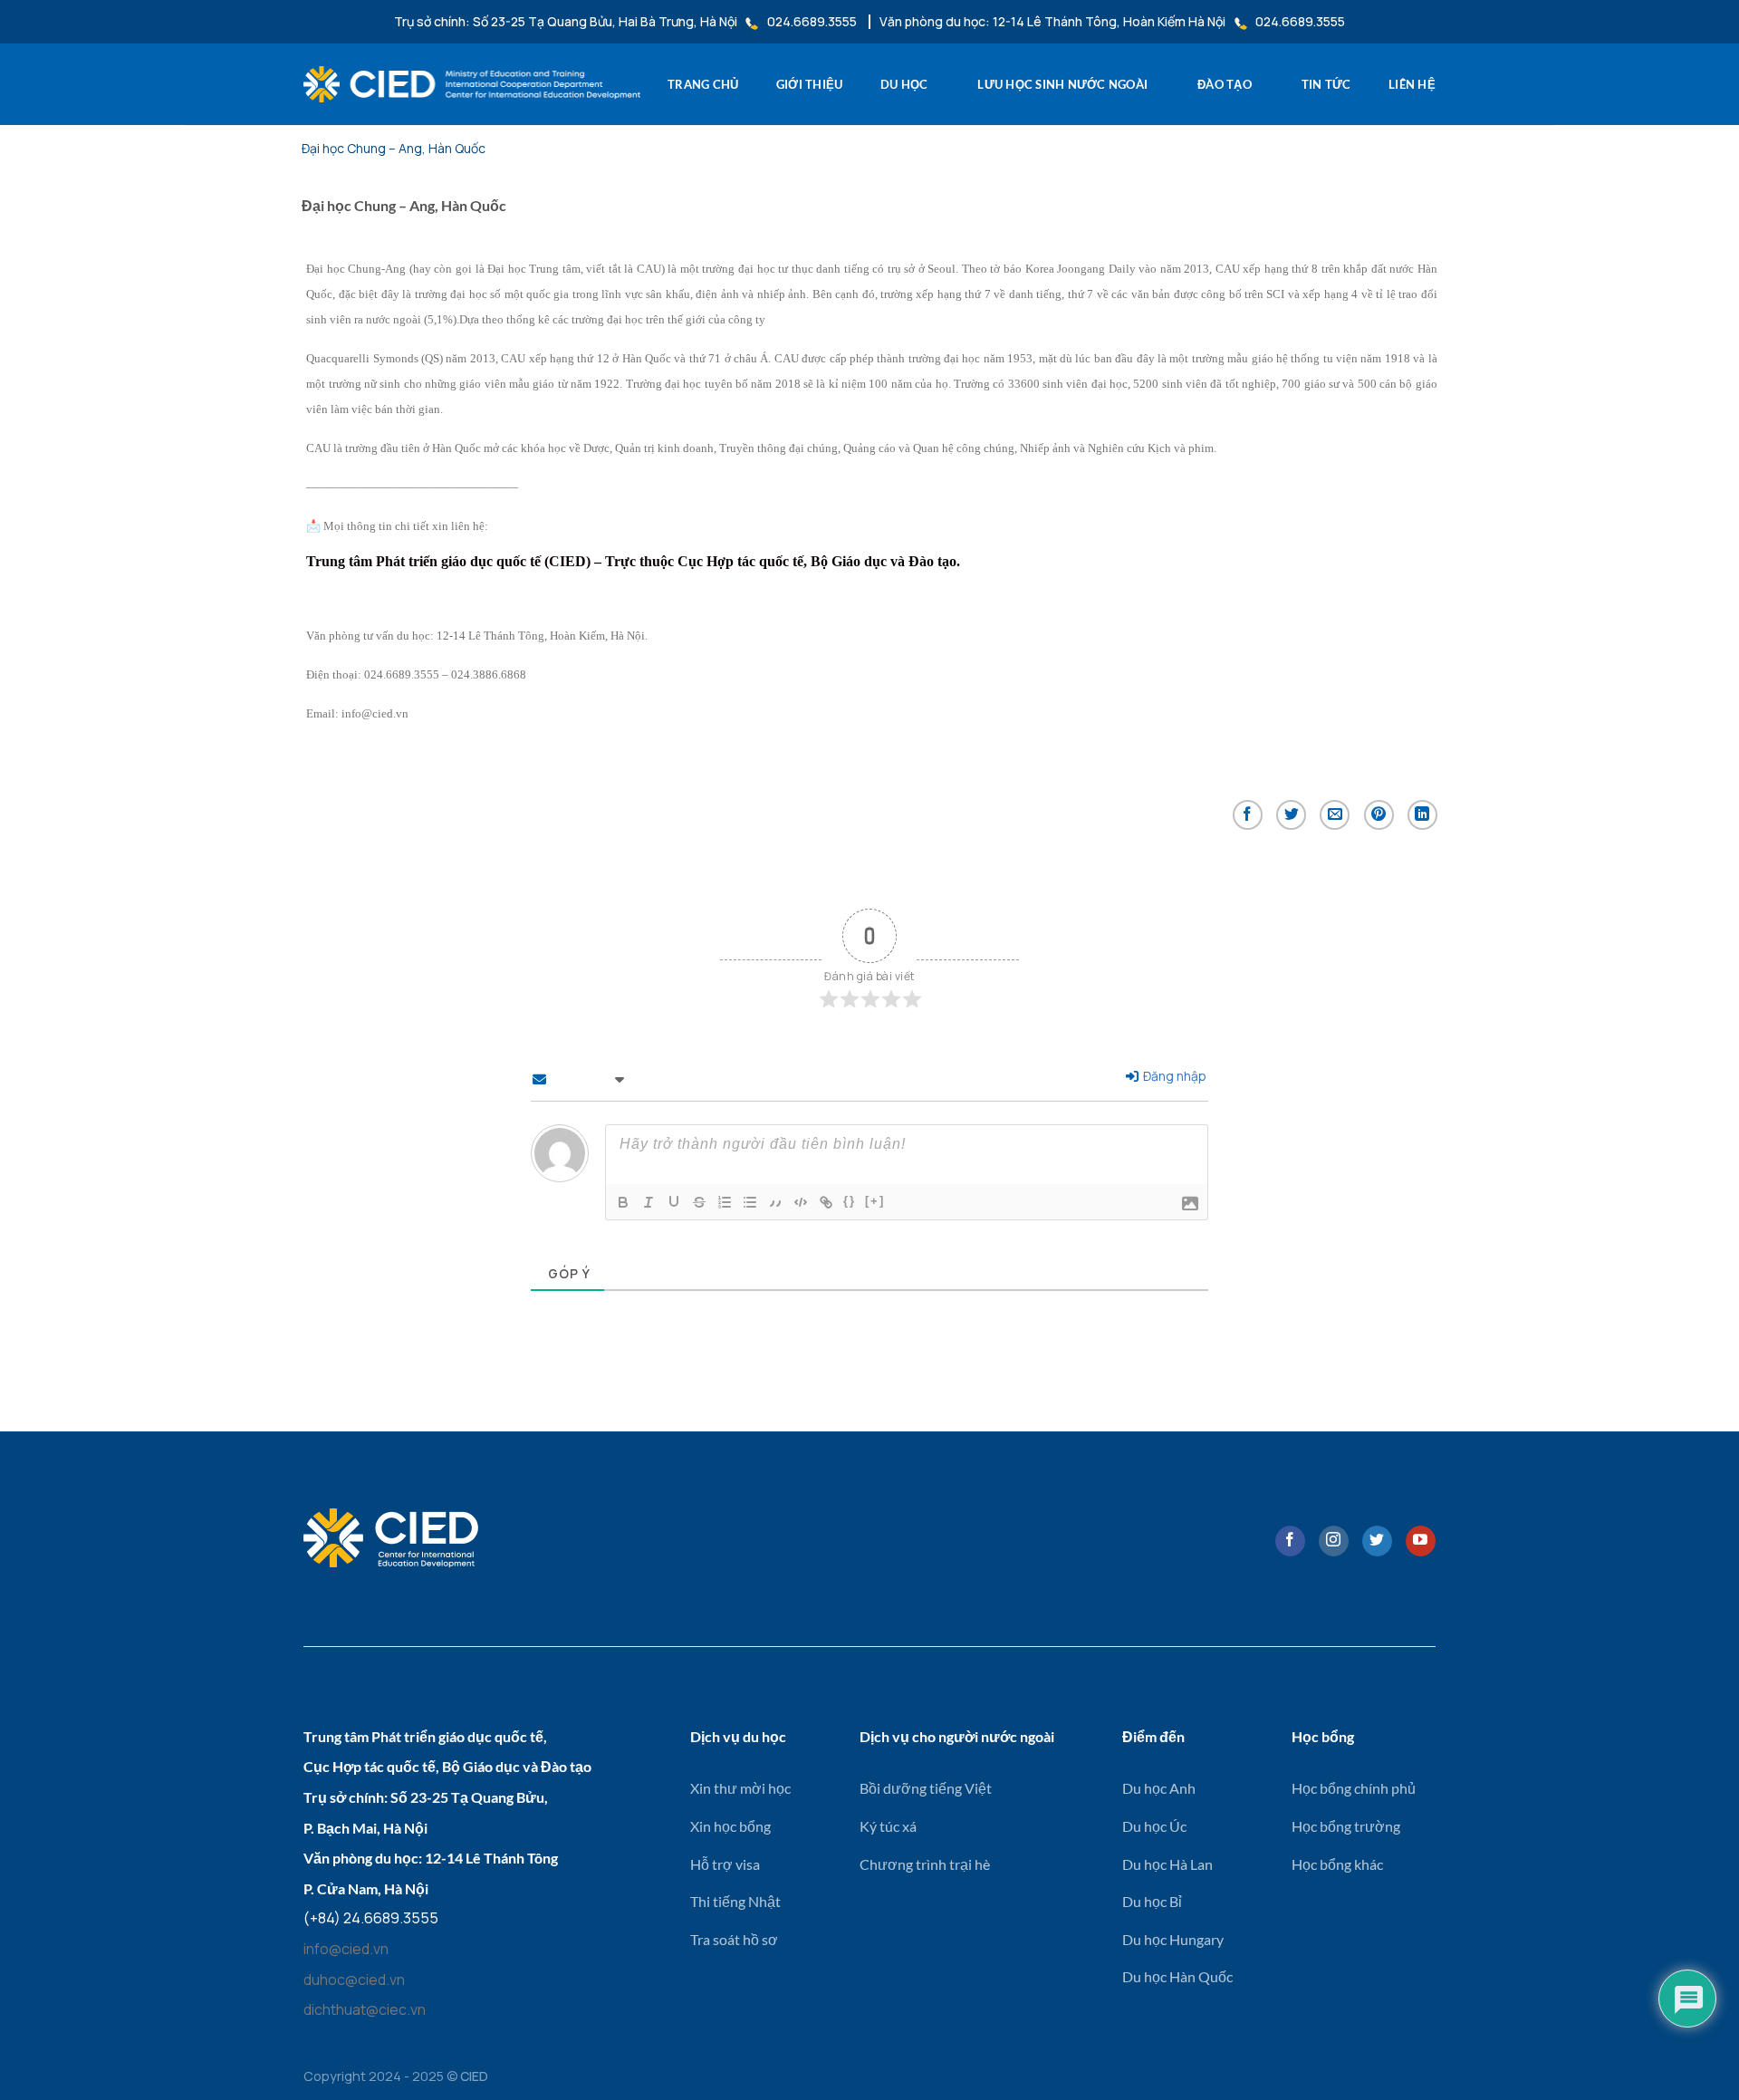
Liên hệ (1412, 84)
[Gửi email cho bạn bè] (1335, 815)
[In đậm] (623, 1202)
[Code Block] (801, 1202)
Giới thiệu (810, 84)
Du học (904, 84)
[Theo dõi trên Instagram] (1334, 1541)
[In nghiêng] (649, 1202)
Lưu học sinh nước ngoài (1062, 84)
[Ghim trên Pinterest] (1379, 815)
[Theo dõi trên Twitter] (1377, 1541)
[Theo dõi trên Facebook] (1290, 1541)
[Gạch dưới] (674, 1202)
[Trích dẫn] (775, 1202)
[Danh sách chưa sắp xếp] (750, 1202)
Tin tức (1326, 84)
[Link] (826, 1202)
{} (850, 1201)
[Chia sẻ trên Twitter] (1291, 815)
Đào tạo (1225, 84)
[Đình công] (699, 1202)
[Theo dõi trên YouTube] (1421, 1541)
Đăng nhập (1173, 1076)
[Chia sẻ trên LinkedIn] (1422, 815)
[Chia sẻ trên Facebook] (1248, 815)
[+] (875, 1201)
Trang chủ (703, 84)
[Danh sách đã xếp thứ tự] (725, 1202)
